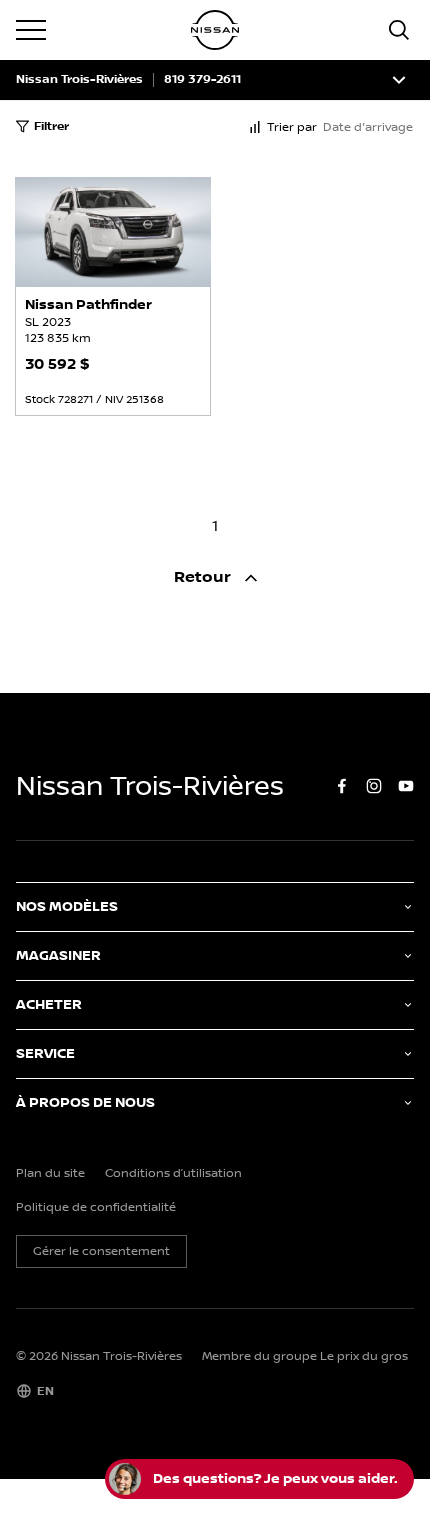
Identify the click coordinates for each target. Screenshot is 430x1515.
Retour (204, 577)
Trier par (292, 127)
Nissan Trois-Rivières (79, 80)
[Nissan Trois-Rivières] (215, 30)
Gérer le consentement (101, 1251)
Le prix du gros (364, 1356)
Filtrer (51, 126)
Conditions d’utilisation (173, 1174)
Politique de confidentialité (96, 1208)
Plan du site (50, 1174)
